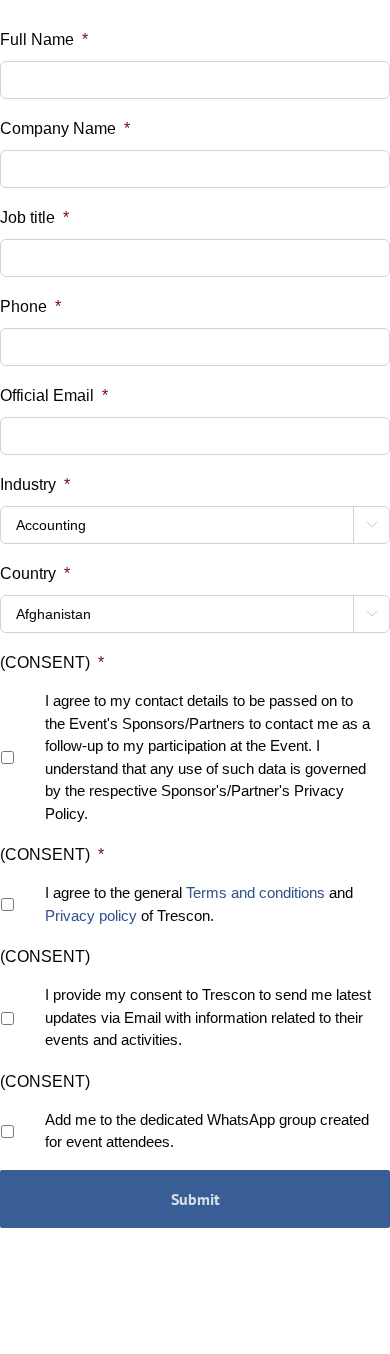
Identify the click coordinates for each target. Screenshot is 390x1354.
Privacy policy (91, 915)
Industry (35, 484)
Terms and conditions (255, 892)
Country (35, 573)
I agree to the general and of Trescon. (199, 904)
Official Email (54, 395)
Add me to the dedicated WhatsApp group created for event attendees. (207, 1131)
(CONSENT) (52, 662)
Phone (30, 306)
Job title (34, 217)
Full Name (44, 39)
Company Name (65, 128)
